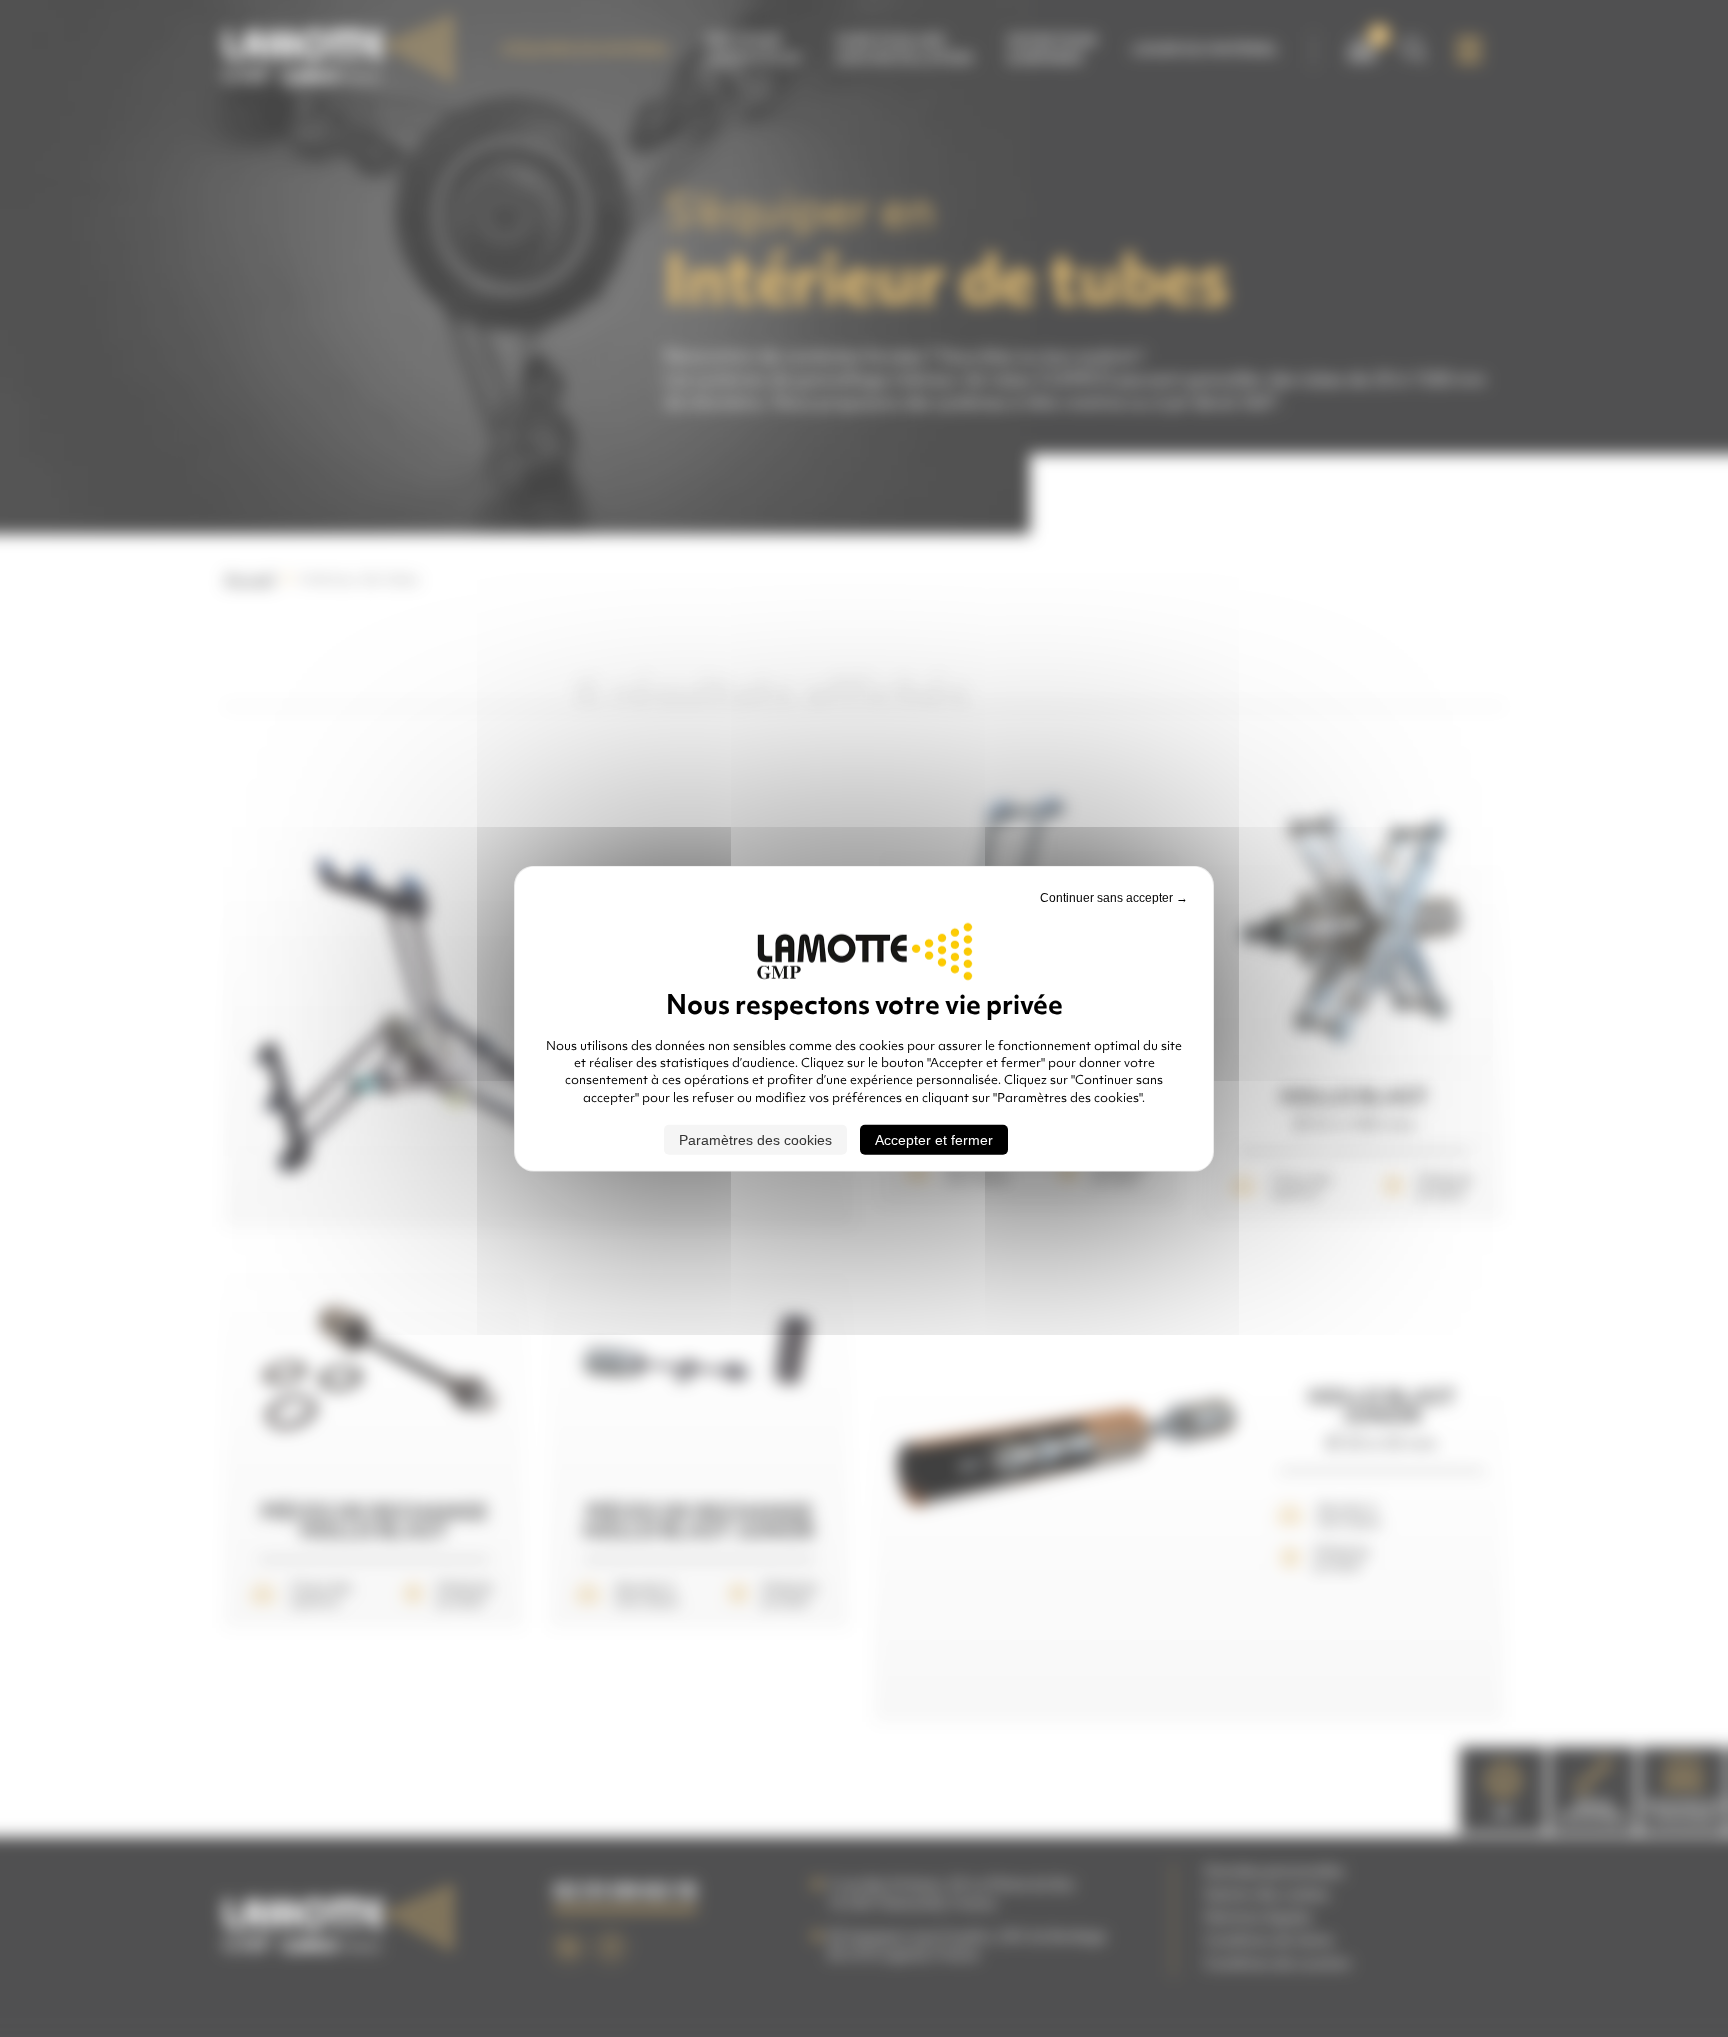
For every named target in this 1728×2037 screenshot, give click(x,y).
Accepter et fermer (934, 1140)
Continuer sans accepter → (1114, 897)
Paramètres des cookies (755, 1140)
